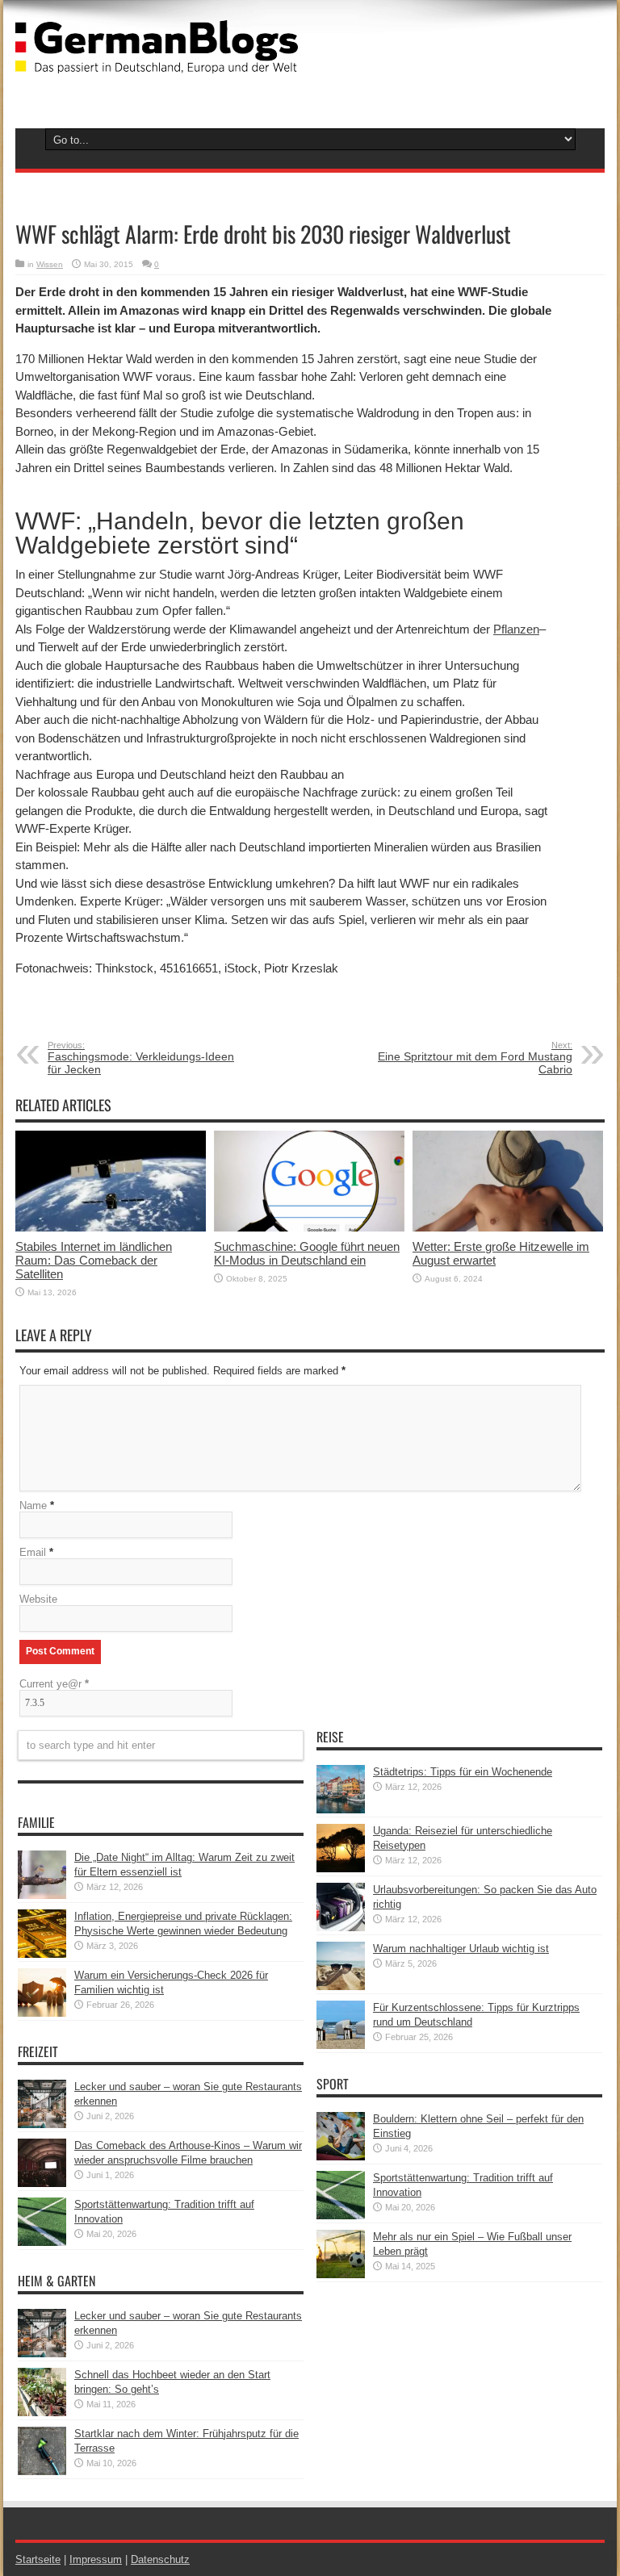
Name (33, 1505)
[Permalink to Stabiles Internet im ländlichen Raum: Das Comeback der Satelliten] (111, 1228)
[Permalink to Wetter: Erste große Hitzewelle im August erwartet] (508, 1228)
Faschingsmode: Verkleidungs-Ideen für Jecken (141, 1058)
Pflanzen (516, 629)
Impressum (96, 2559)
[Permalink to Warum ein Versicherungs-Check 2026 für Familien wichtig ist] (42, 2013)
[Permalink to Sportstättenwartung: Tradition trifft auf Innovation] (42, 2242)
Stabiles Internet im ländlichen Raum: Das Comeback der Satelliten (94, 1260)
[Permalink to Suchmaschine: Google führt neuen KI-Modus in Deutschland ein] (309, 1228)
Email (33, 1552)
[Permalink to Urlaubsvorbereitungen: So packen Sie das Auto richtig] (341, 1928)
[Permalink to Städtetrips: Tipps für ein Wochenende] (341, 1810)
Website (38, 1599)
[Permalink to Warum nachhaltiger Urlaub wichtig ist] (341, 1986)
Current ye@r (54, 1684)
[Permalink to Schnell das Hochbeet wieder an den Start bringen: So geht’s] (42, 2413)
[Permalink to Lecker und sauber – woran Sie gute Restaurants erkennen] (42, 2124)
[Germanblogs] (157, 61)
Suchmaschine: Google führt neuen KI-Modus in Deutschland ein (307, 1253)
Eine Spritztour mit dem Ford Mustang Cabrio (475, 1058)
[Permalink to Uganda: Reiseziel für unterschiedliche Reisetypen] (341, 1869)
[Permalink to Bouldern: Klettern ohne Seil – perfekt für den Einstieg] (341, 2157)
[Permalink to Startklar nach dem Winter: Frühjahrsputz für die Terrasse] (42, 2471)
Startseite (38, 2559)
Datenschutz (160, 2559)
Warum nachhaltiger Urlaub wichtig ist (461, 1949)
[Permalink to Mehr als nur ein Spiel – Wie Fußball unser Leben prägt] (341, 2275)
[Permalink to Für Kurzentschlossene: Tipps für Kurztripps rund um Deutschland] (341, 2045)
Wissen (50, 264)
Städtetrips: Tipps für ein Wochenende (463, 1772)
